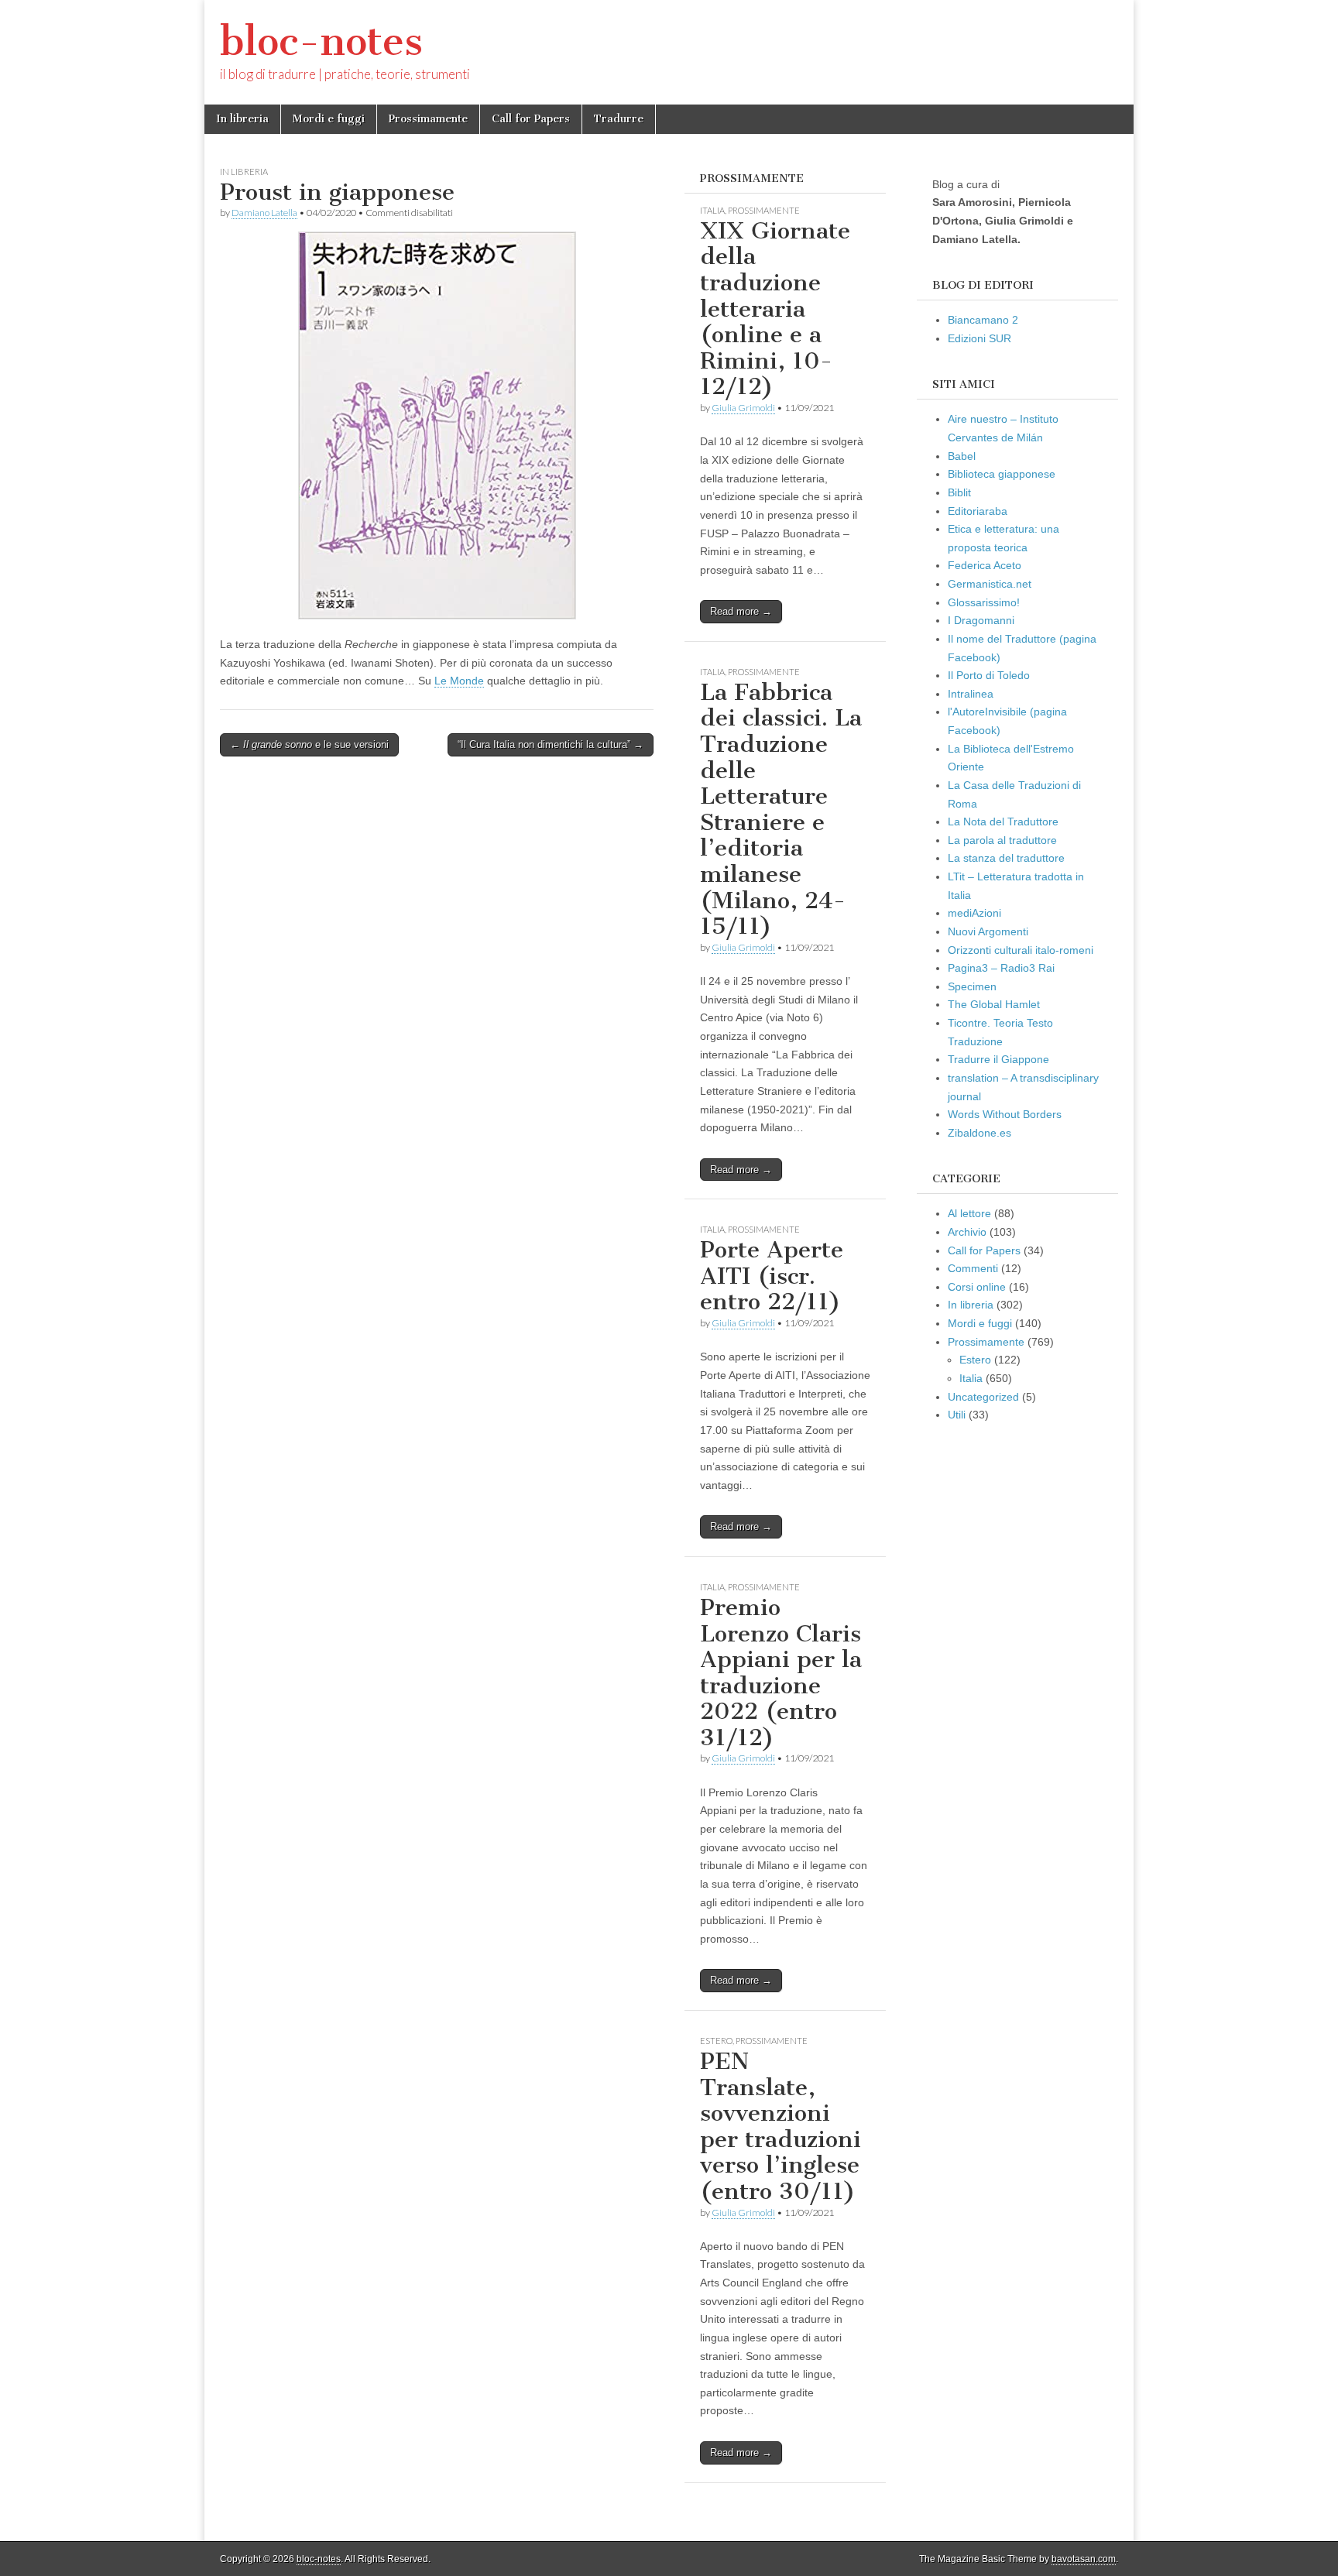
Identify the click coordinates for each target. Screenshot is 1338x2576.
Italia (712, 210)
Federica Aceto (985, 565)
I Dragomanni (981, 620)
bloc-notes (321, 41)
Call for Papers (531, 119)
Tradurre (619, 119)
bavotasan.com (1084, 2559)
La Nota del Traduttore (1003, 822)
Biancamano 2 (983, 320)
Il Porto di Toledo (989, 675)
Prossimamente (428, 119)
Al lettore (969, 1213)
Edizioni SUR (979, 338)
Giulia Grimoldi (743, 408)
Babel (962, 456)
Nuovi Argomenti (988, 931)
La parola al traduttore (1002, 840)
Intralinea (971, 694)
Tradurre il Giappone (998, 1059)
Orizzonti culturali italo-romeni (1021, 950)
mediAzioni (974, 913)
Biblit (959, 492)
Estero (716, 2041)
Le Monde (459, 681)
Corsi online (977, 1287)
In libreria (242, 119)
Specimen (972, 986)
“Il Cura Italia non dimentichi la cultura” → (551, 744)
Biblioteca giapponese (1002, 474)
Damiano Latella (264, 213)
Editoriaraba (978, 511)
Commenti (973, 1268)
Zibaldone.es (979, 1133)
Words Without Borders (1005, 1114)
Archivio (967, 1232)
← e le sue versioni (309, 744)
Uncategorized (983, 1397)
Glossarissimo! (984, 602)
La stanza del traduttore (1006, 858)
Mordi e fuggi (329, 119)
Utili (957, 1415)
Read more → (741, 611)
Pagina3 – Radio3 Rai (1001, 968)
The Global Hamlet (994, 1004)
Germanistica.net (990, 584)
